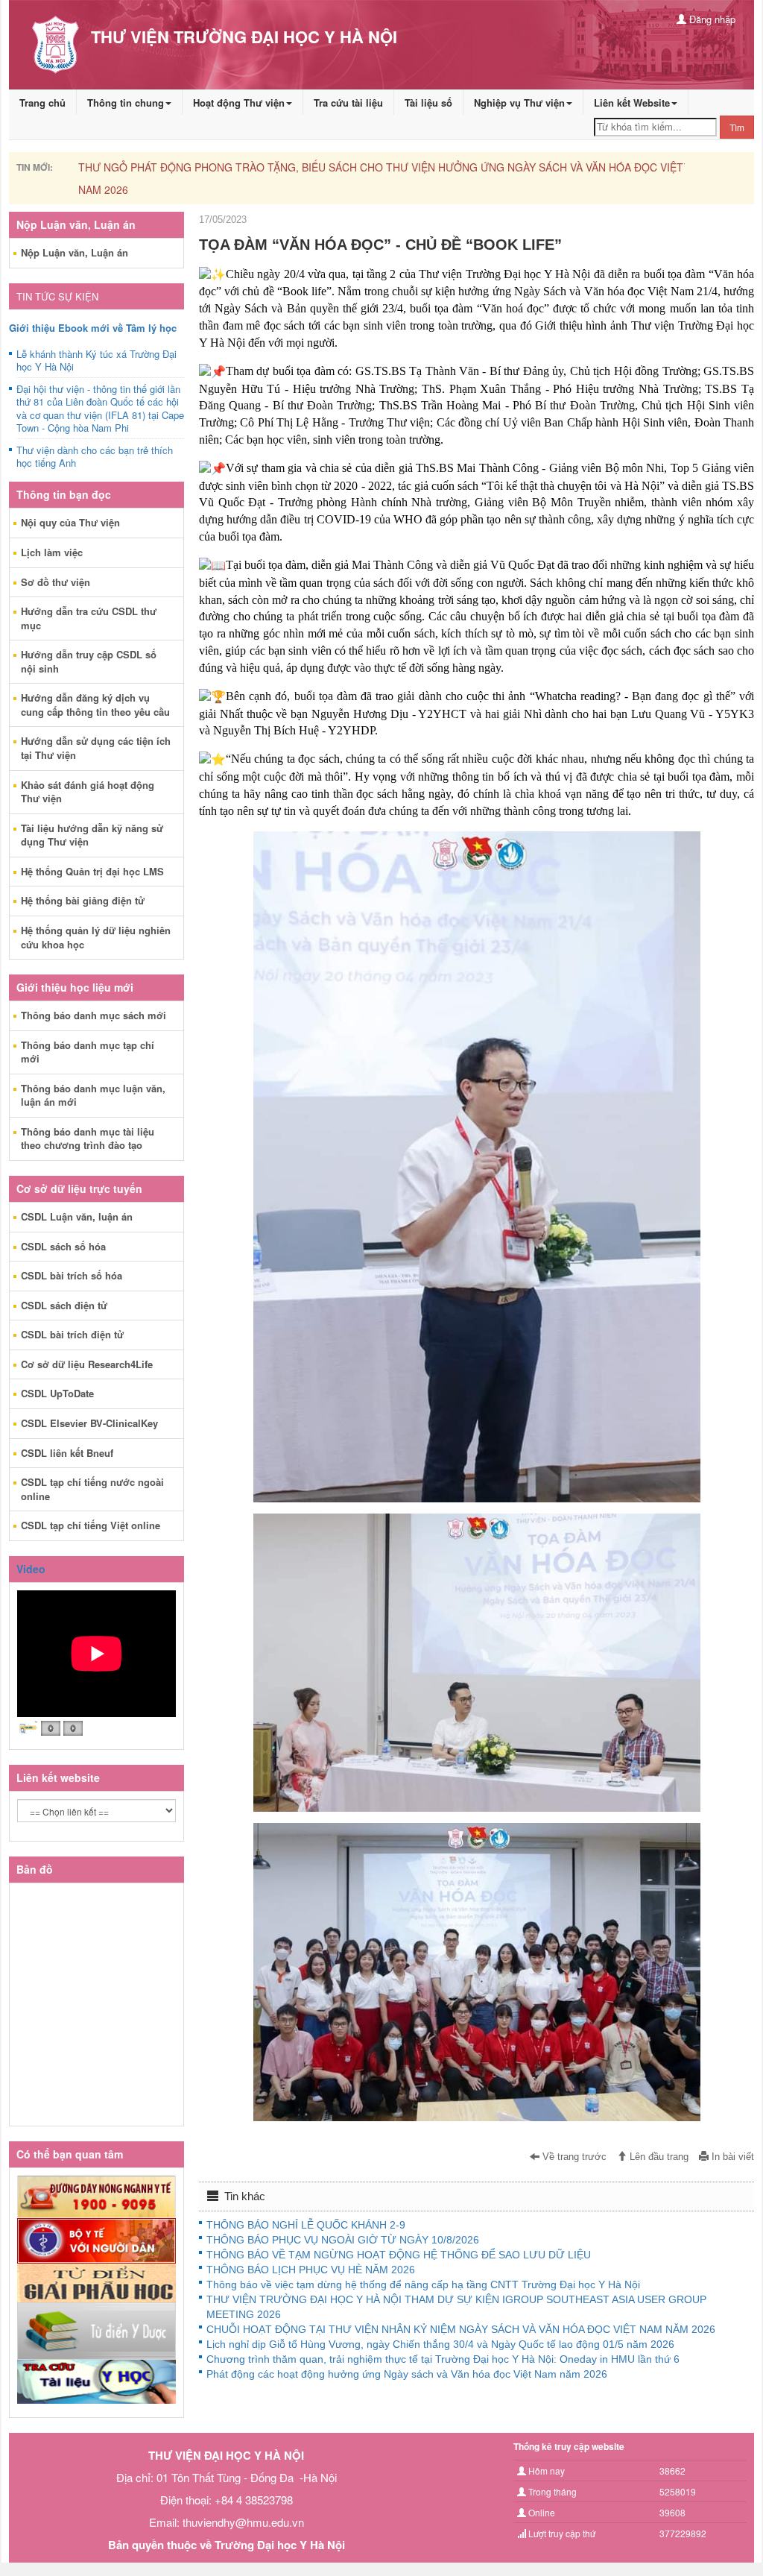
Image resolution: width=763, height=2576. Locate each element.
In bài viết (731, 2157)
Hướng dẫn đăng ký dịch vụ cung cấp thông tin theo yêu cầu (95, 705)
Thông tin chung (126, 103)
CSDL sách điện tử (64, 1305)
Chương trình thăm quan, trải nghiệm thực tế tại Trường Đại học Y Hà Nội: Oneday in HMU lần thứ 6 (443, 2359)
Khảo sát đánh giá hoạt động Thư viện (88, 792)
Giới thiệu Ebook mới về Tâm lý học (93, 328)
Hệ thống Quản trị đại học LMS (92, 871)
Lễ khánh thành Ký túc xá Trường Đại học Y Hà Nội (96, 361)
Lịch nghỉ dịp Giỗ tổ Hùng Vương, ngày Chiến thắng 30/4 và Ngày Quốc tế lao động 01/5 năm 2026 (440, 2344)
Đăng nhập (711, 19)
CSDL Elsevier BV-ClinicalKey (89, 1423)
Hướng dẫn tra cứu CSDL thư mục (89, 618)
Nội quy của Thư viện (70, 522)
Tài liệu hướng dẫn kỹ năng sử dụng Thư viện (92, 835)
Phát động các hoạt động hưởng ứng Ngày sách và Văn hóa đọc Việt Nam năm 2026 (407, 2374)
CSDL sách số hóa (63, 1246)
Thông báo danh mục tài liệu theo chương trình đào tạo (88, 1139)
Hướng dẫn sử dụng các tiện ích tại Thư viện (96, 748)
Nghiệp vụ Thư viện (519, 103)
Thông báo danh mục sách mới (94, 1015)
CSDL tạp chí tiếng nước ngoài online (92, 1489)
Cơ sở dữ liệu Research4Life (87, 1364)
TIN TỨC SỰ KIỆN (57, 296)
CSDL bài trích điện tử (72, 1334)
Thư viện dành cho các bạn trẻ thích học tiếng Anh (95, 457)
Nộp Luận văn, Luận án (75, 252)
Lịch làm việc (52, 552)
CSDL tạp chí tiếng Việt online (91, 1525)
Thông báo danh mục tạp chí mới (88, 1052)
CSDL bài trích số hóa (72, 1275)
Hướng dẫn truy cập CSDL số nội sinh (89, 661)
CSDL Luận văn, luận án (77, 1216)
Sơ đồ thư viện (56, 582)
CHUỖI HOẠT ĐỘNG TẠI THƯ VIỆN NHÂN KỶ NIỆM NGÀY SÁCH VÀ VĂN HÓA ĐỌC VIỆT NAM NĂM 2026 (461, 2329)
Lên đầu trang (658, 2157)
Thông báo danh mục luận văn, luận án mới (93, 1095)
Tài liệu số (428, 103)
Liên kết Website (632, 103)
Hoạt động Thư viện (239, 103)
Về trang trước (573, 2157)
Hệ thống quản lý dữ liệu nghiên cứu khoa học (96, 937)
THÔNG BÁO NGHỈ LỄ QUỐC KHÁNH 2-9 (306, 2225)
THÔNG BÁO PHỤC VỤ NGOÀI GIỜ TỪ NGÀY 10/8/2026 (343, 2240)
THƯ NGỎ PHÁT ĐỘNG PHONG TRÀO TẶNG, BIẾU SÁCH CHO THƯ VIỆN (257, 167)
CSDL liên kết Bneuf (67, 1453)
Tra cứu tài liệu (348, 103)
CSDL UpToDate (57, 1393)
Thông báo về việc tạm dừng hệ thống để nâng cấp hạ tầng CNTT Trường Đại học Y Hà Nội (423, 2284)
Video (31, 1569)
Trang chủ (42, 103)
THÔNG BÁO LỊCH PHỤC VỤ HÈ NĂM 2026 (311, 2270)
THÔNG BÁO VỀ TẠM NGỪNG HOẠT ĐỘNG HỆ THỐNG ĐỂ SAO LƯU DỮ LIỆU (399, 2255)
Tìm (737, 127)
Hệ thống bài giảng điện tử (83, 900)
